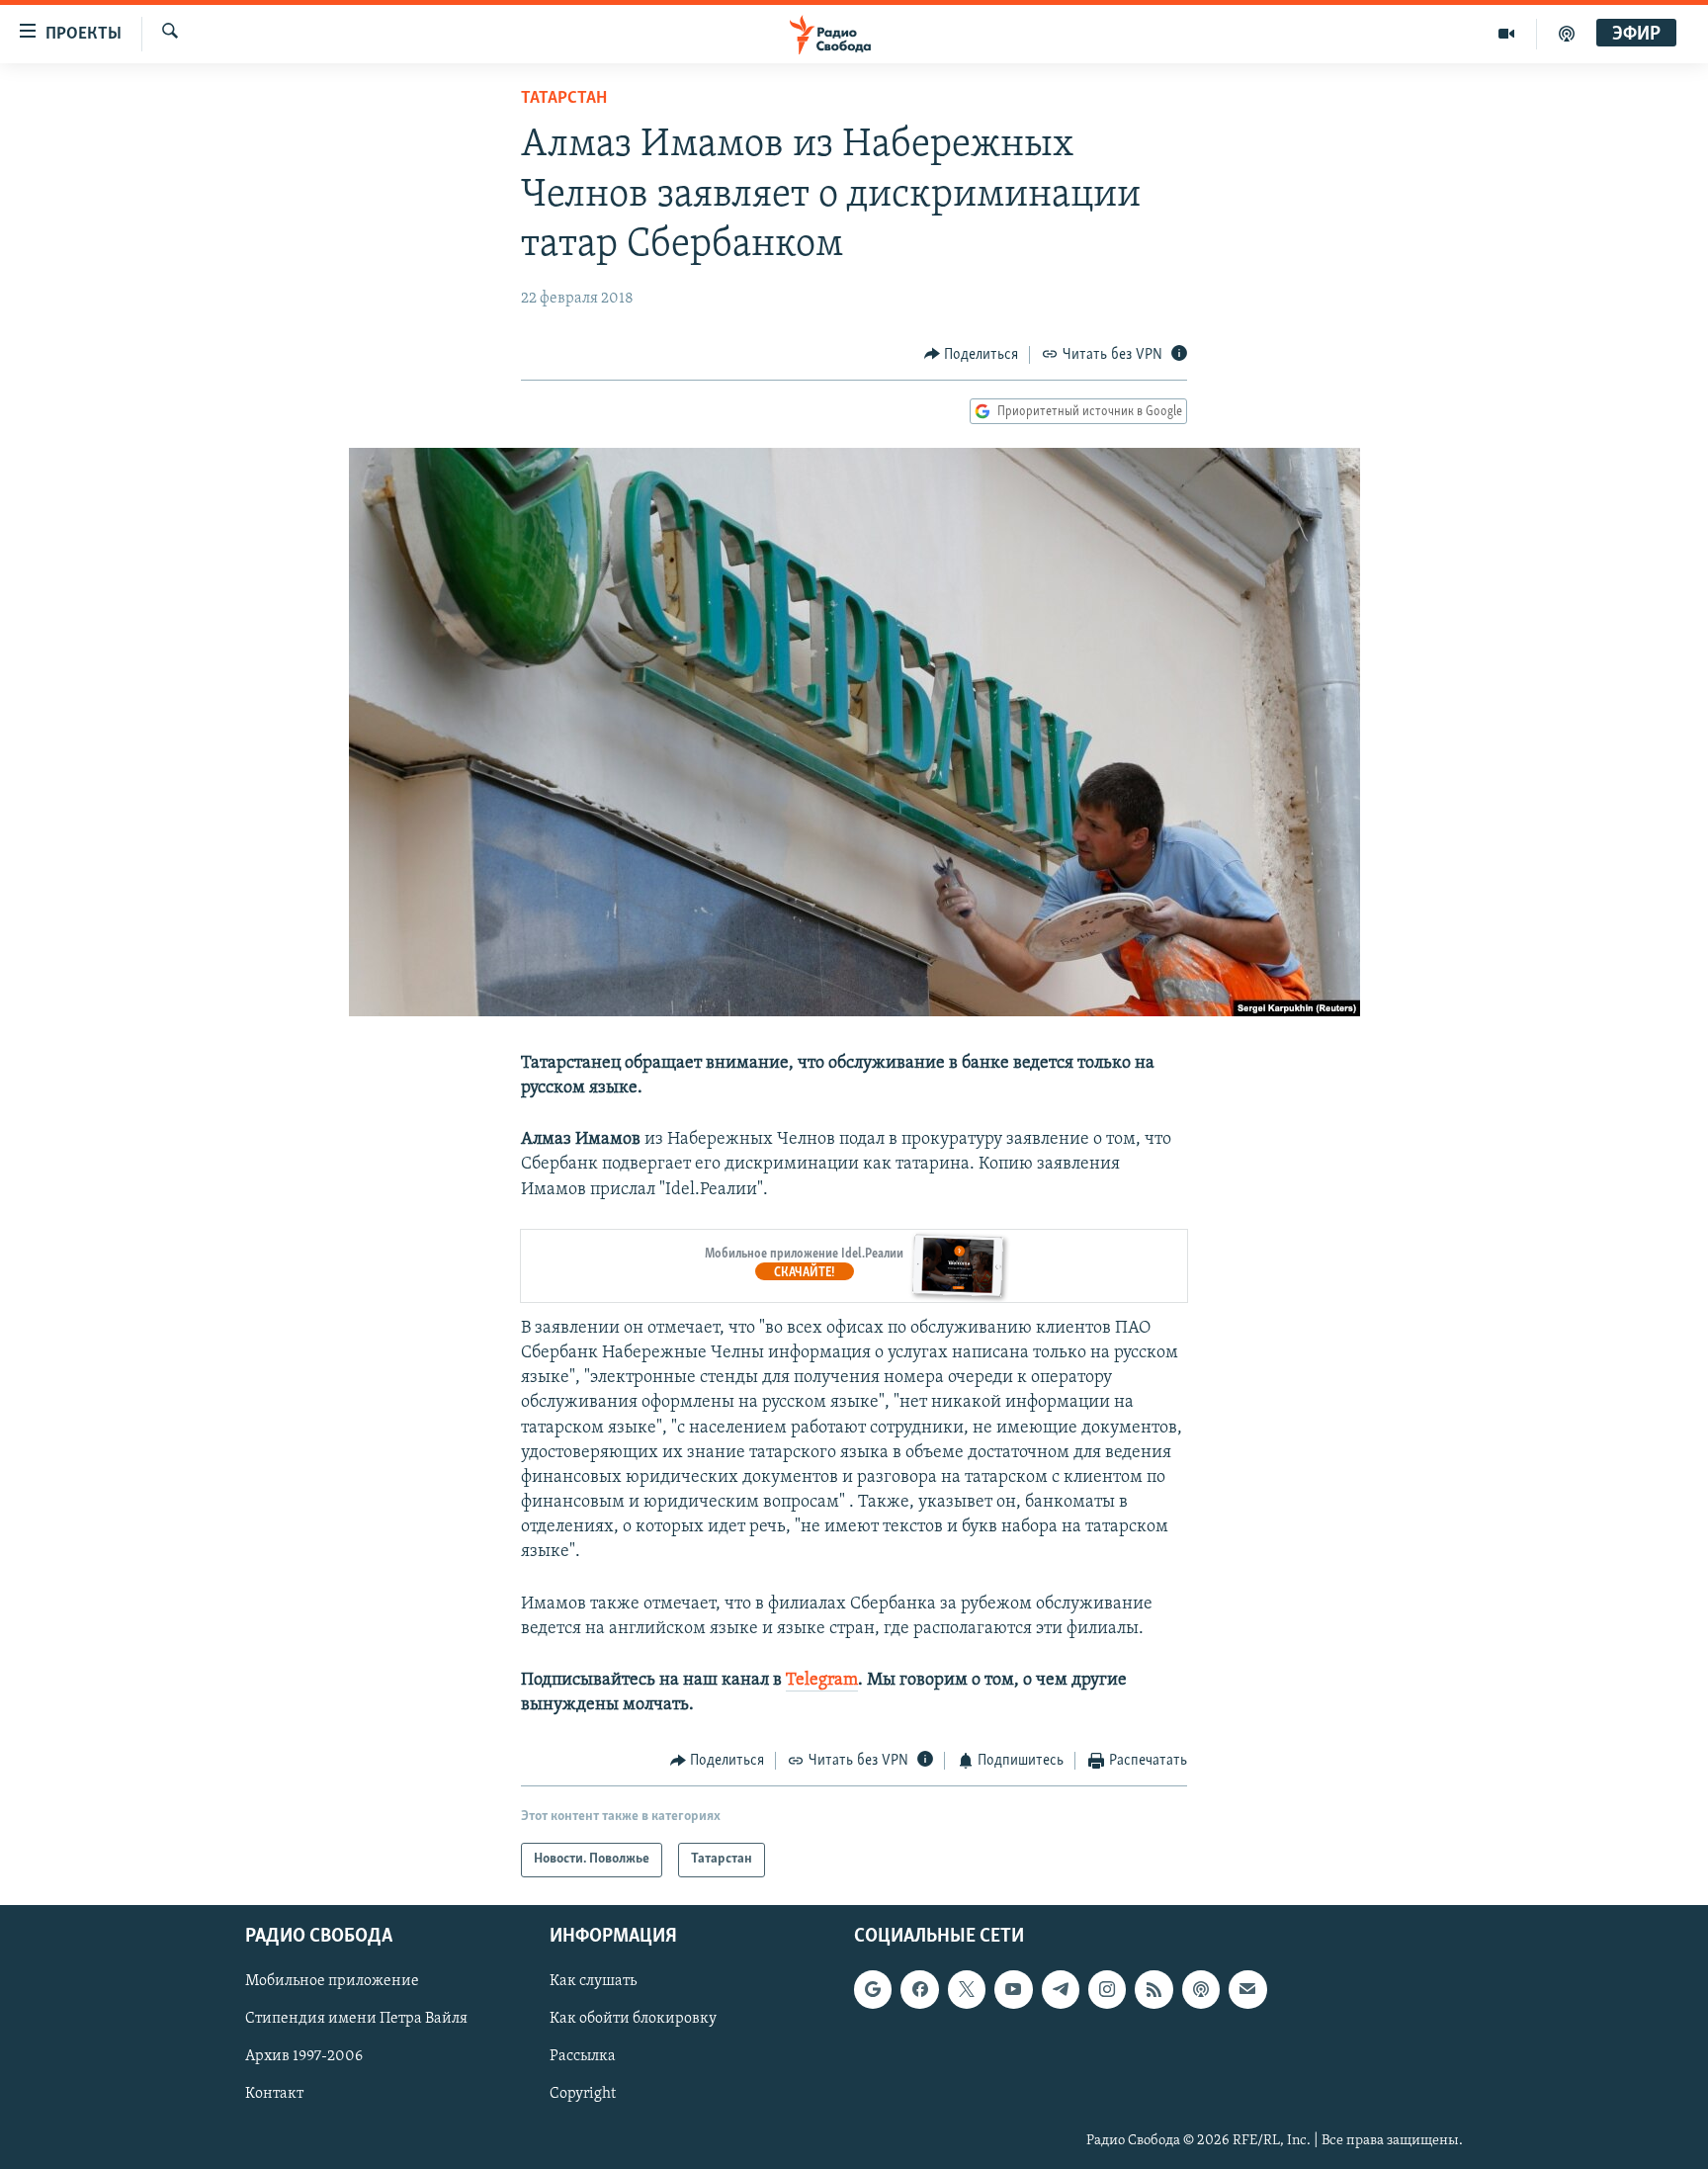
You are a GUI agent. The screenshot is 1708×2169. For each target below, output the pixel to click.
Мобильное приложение (332, 1981)
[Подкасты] (1201, 1989)
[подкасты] (1567, 34)
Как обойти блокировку (633, 2019)
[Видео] (1507, 34)
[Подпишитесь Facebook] (919, 1989)
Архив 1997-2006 (304, 2056)
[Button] (972, 355)
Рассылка (583, 2056)
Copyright (583, 2094)
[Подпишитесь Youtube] (1013, 1989)
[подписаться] (1247, 1989)
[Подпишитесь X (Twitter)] (967, 1989)
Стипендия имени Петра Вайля (356, 2019)
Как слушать (593, 1981)
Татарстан (564, 99)
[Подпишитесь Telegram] (1061, 1989)
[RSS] (1153, 1989)
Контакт (274, 2094)
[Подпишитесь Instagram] (1107, 1989)
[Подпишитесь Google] (873, 1989)
